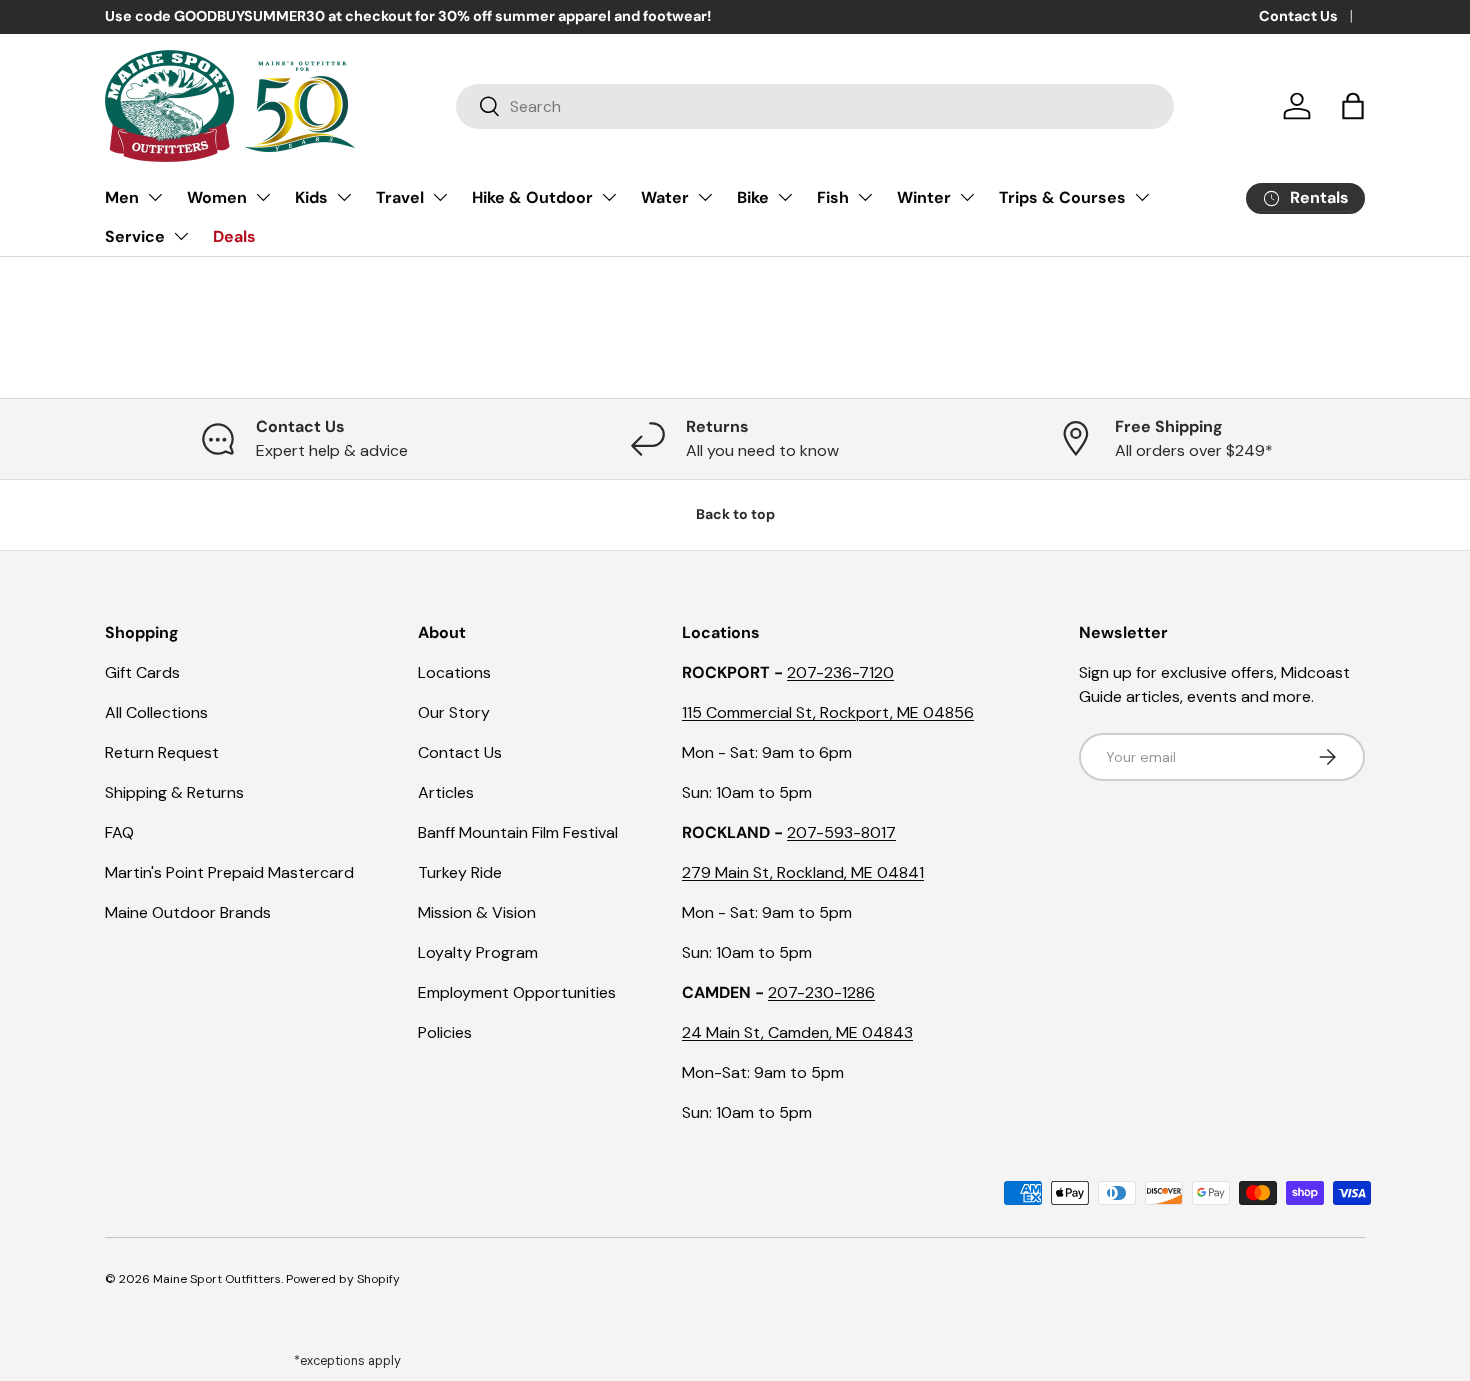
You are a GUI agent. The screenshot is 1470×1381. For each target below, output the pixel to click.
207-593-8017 (841, 832)
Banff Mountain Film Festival (518, 832)
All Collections (156, 712)
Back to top (735, 514)
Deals (234, 236)
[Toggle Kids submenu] (344, 197)
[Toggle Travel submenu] (440, 197)
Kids (311, 197)
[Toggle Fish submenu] (865, 197)
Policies (445, 1032)
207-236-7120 (840, 672)
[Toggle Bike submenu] (785, 197)
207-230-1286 (821, 992)
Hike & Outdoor (532, 197)
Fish (833, 197)
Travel (400, 197)
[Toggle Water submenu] (705, 197)
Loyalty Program (478, 952)
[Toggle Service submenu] (181, 236)
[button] (1353, 106)
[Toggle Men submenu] (155, 197)
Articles (446, 792)
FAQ (119, 832)
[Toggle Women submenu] (263, 197)
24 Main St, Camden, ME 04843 (797, 1032)
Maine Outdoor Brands (188, 912)
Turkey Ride (460, 872)
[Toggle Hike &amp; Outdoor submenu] (609, 197)
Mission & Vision (477, 912)
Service (135, 236)
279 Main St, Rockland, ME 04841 (803, 872)
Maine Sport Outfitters (217, 1279)
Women (217, 197)
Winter (924, 197)
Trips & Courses (1062, 197)
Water (665, 197)
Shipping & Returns (174, 792)
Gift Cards (142, 672)
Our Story (454, 712)
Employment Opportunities (517, 992)
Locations (454, 672)
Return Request (162, 752)
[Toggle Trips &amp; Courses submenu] (1142, 197)
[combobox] (815, 106)
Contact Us (1298, 16)
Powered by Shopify (343, 1279)
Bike (753, 197)
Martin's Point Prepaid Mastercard (229, 872)
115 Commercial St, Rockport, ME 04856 (828, 712)
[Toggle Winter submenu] (967, 197)
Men (122, 197)
